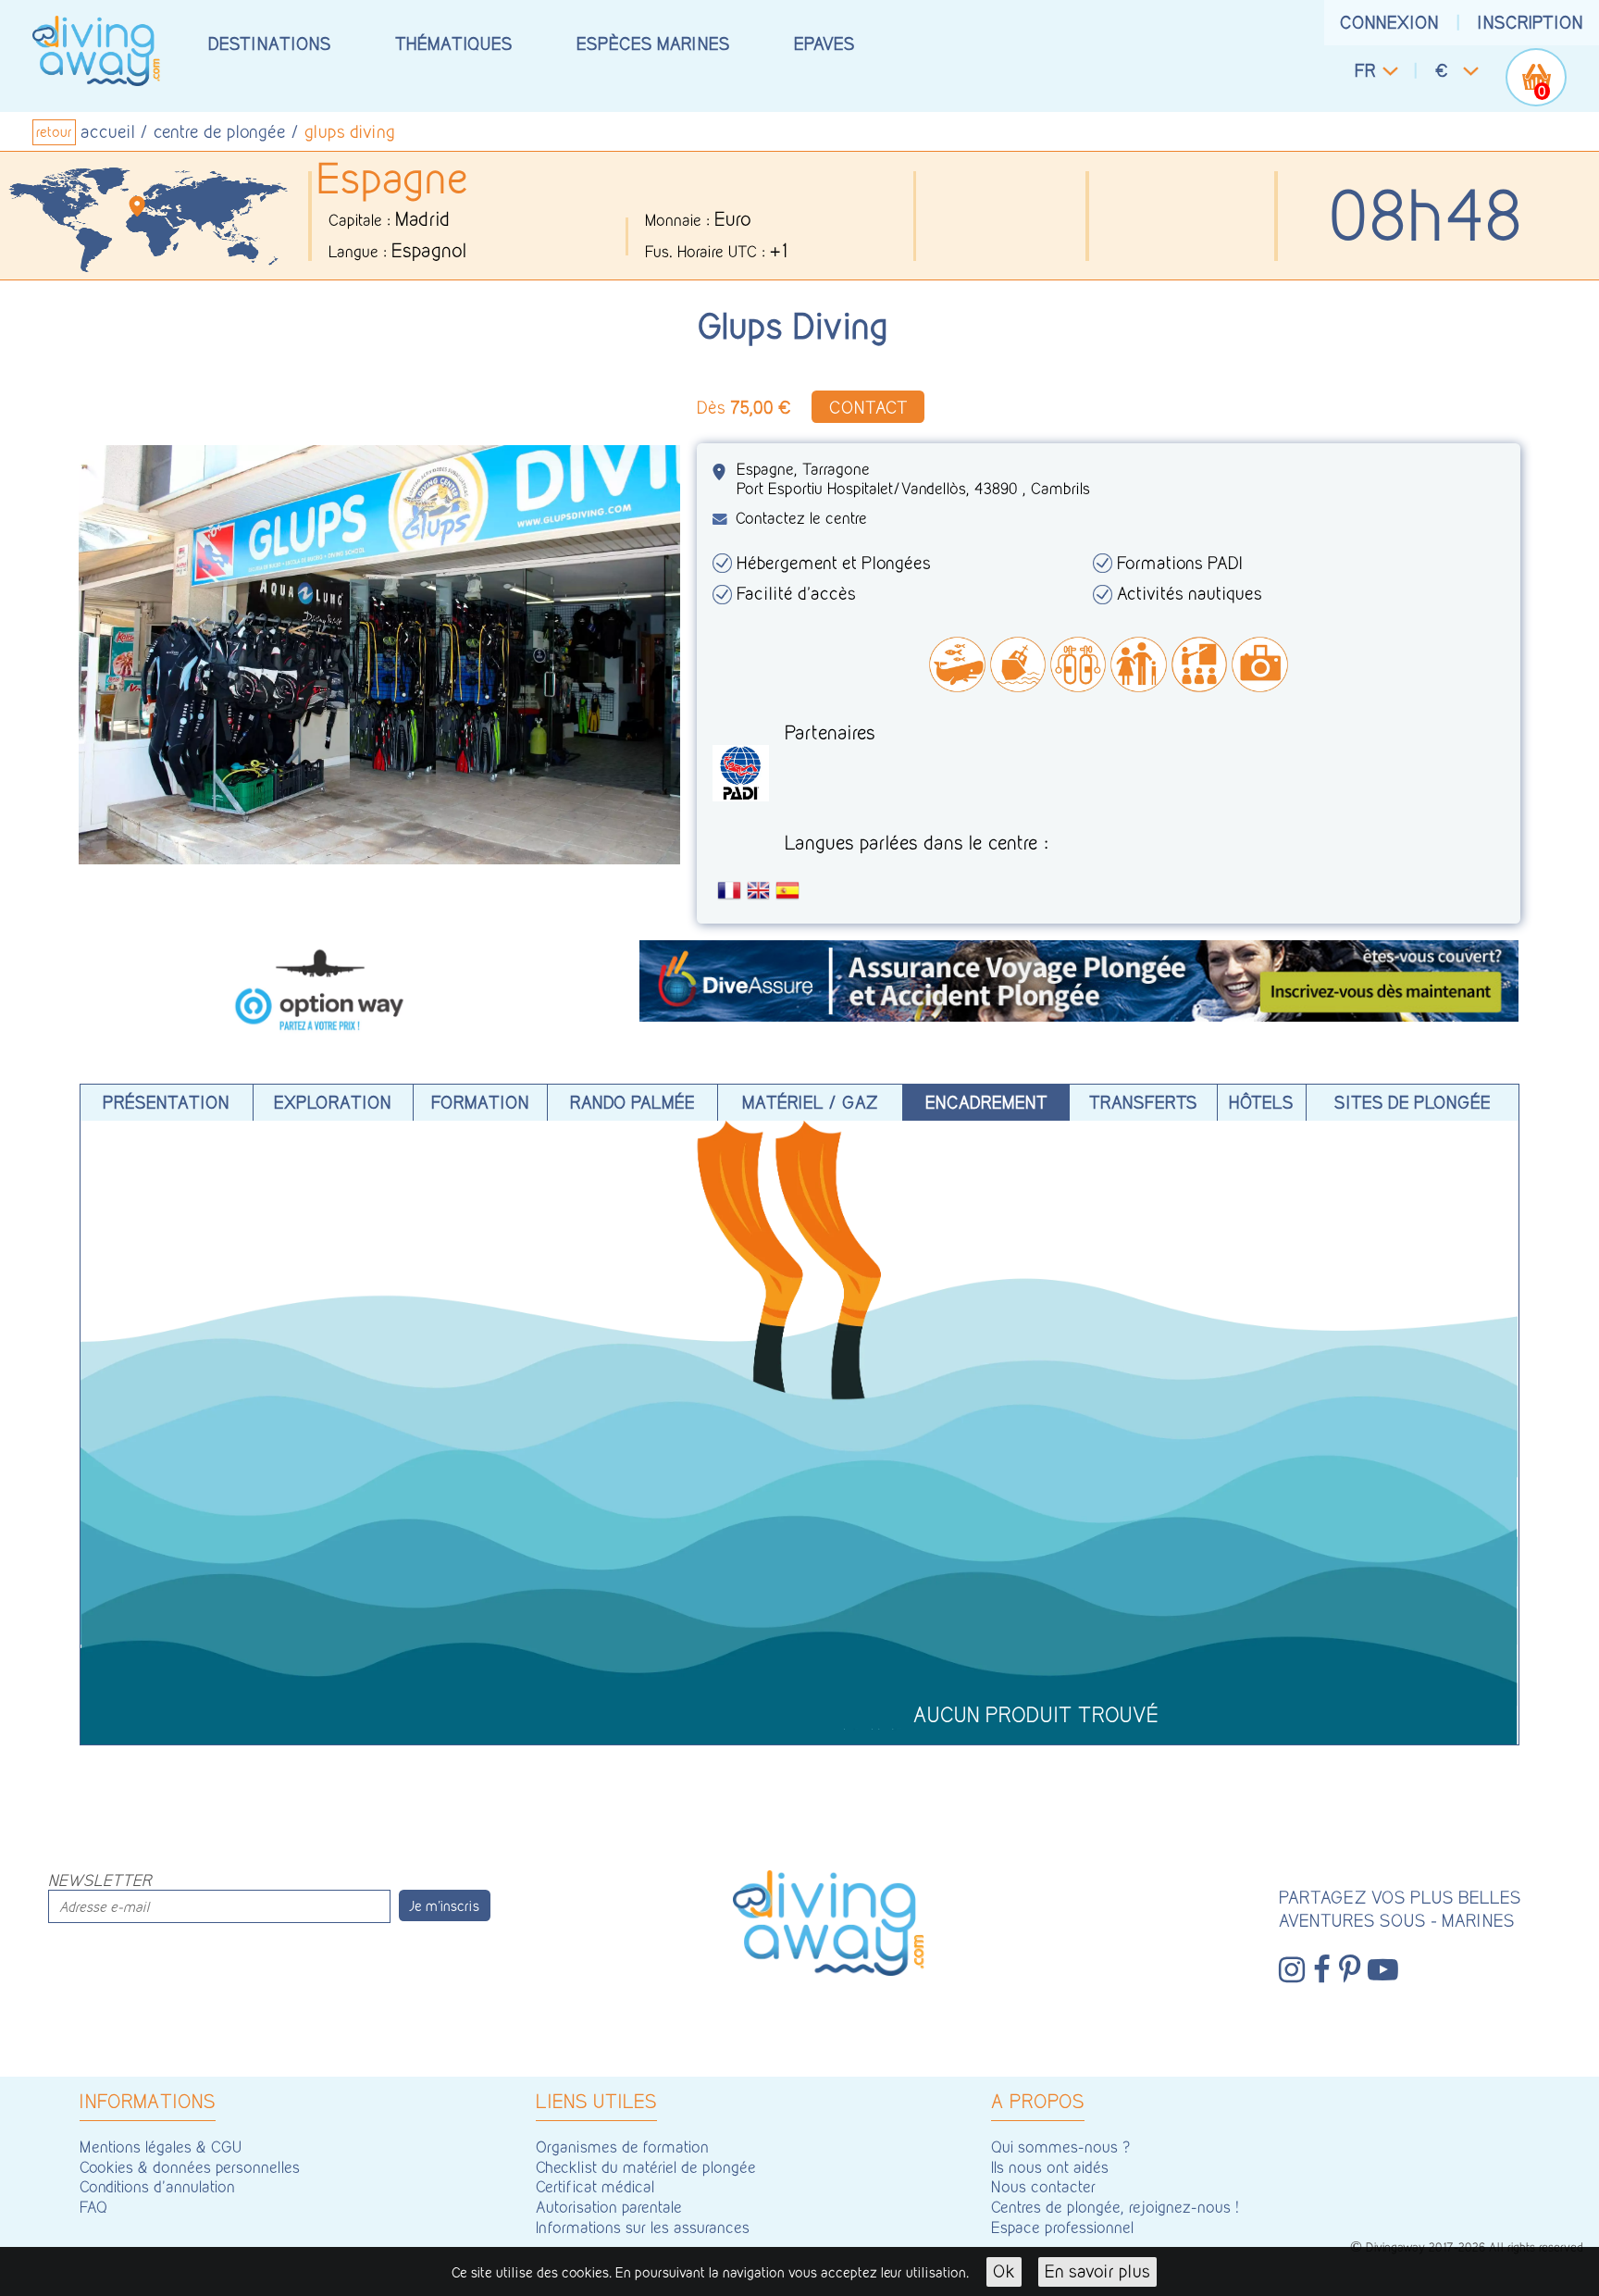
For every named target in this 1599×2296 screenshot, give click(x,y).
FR (1365, 70)
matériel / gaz (810, 1102)
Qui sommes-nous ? (1061, 2147)
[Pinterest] (1350, 1971)
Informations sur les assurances (643, 2227)
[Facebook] (1322, 1971)
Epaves (824, 43)
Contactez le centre (801, 518)
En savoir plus (1097, 2271)
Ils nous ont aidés (1050, 2167)
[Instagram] (1292, 1971)
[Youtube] (1383, 1971)
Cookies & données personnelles (190, 2167)
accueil (108, 131)
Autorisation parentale (609, 2207)
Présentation (166, 1102)
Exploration (333, 1102)
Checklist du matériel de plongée (646, 2167)
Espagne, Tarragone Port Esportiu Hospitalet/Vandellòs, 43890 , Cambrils (913, 478)
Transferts (1143, 1102)
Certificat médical (595, 2186)
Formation (480, 1102)
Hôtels (1261, 1102)
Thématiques (454, 43)
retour (54, 133)
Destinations (270, 43)
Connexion (1389, 22)
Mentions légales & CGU (161, 2147)
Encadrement (986, 1102)
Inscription (1531, 22)
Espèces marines (653, 43)
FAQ (93, 2207)
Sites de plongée (1413, 1102)
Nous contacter (1043, 2186)
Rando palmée (632, 1102)
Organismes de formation (622, 2147)
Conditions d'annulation (157, 2186)
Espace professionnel (1062, 2227)
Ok (1004, 2271)
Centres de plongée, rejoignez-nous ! (1115, 2207)
